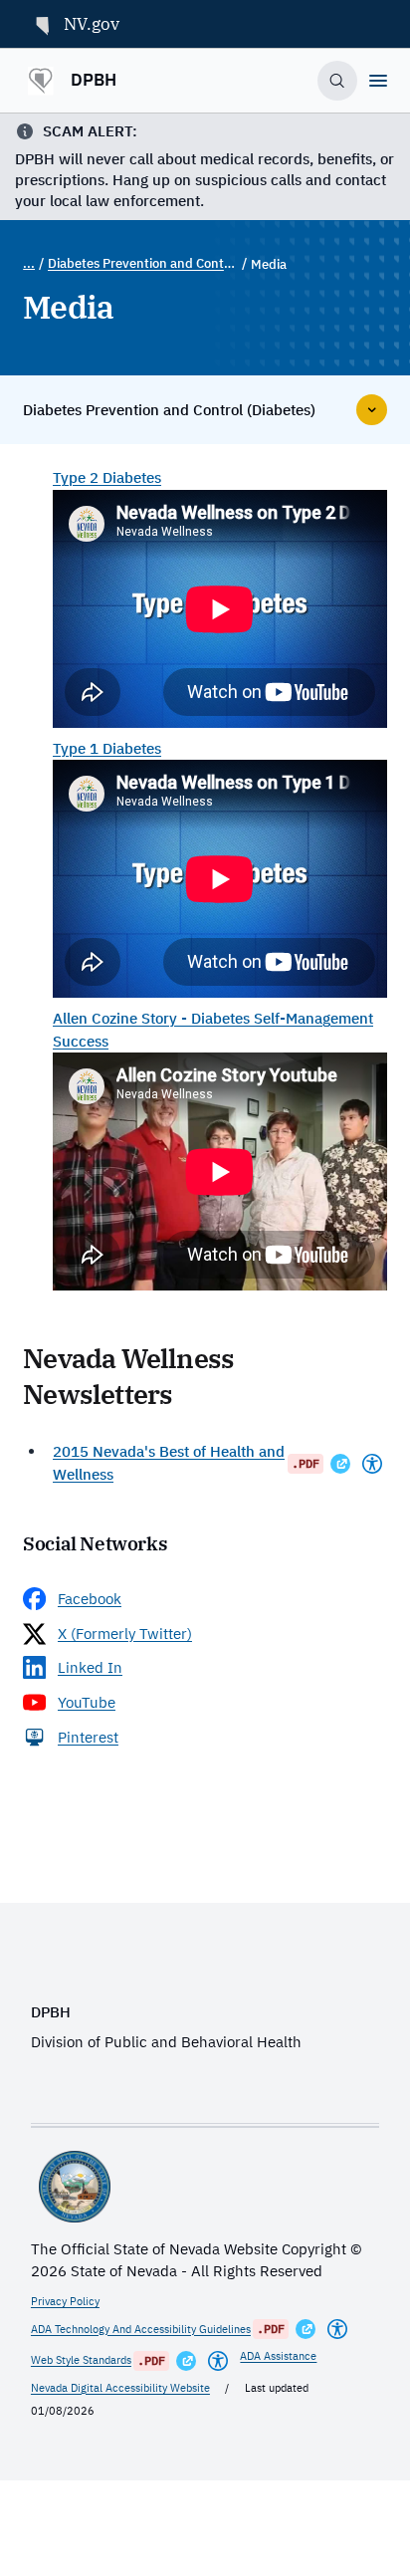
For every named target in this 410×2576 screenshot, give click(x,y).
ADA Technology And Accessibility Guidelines (141, 2329)
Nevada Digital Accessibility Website (120, 2388)
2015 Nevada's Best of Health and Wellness (169, 1462)
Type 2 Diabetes (107, 477)
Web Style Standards (81, 2360)
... (29, 263)
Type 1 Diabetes (107, 748)
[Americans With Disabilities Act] (372, 1464)
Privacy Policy (65, 2301)
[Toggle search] (338, 81)
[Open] (378, 81)
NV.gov (92, 24)
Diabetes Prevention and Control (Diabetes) (143, 263)
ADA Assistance (278, 2356)
